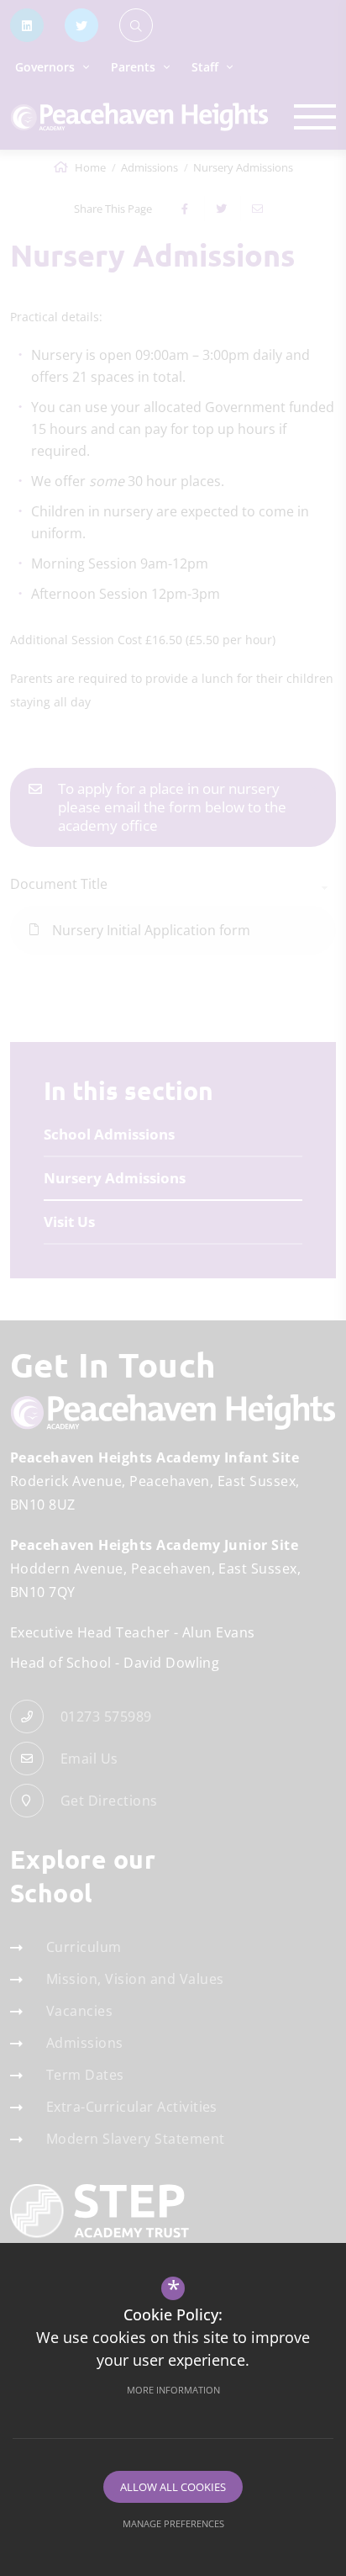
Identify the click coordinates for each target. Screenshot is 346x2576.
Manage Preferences (173, 2523)
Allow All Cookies (173, 2487)
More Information (173, 2390)
